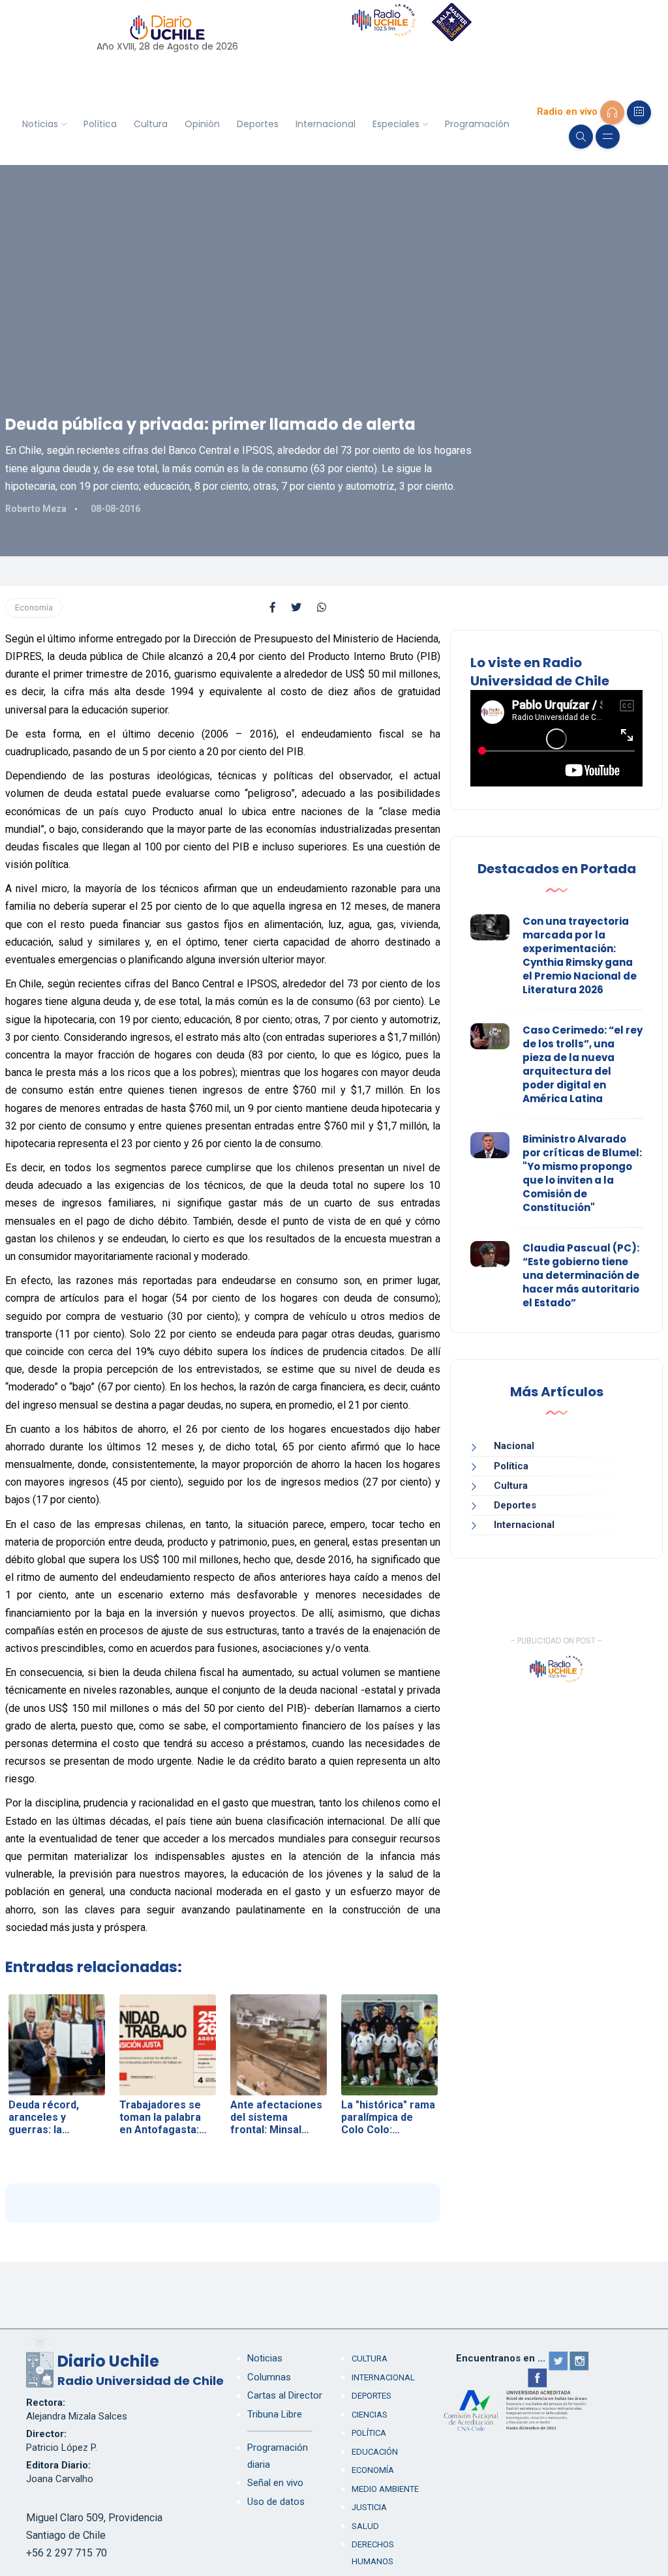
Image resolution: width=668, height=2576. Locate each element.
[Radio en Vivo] (612, 112)
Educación (375, 2452)
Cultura (151, 124)
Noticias (40, 124)
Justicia (369, 2507)
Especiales (396, 124)
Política (100, 124)
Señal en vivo (275, 2483)
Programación (477, 124)
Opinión (202, 124)
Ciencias (370, 2415)
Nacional (514, 1446)
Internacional (326, 124)
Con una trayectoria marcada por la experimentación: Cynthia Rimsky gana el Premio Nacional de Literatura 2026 (580, 955)
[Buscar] (581, 137)
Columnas (269, 2377)
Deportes (258, 124)
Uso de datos (276, 2502)
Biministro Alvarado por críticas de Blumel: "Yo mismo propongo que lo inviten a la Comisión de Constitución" (582, 1173)
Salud (365, 2526)
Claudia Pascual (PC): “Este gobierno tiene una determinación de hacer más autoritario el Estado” (581, 1275)
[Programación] (639, 112)
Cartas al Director (285, 2395)
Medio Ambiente (385, 2489)
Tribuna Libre (275, 2414)
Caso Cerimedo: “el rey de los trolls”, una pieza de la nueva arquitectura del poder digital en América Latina (583, 1064)
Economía (34, 607)
